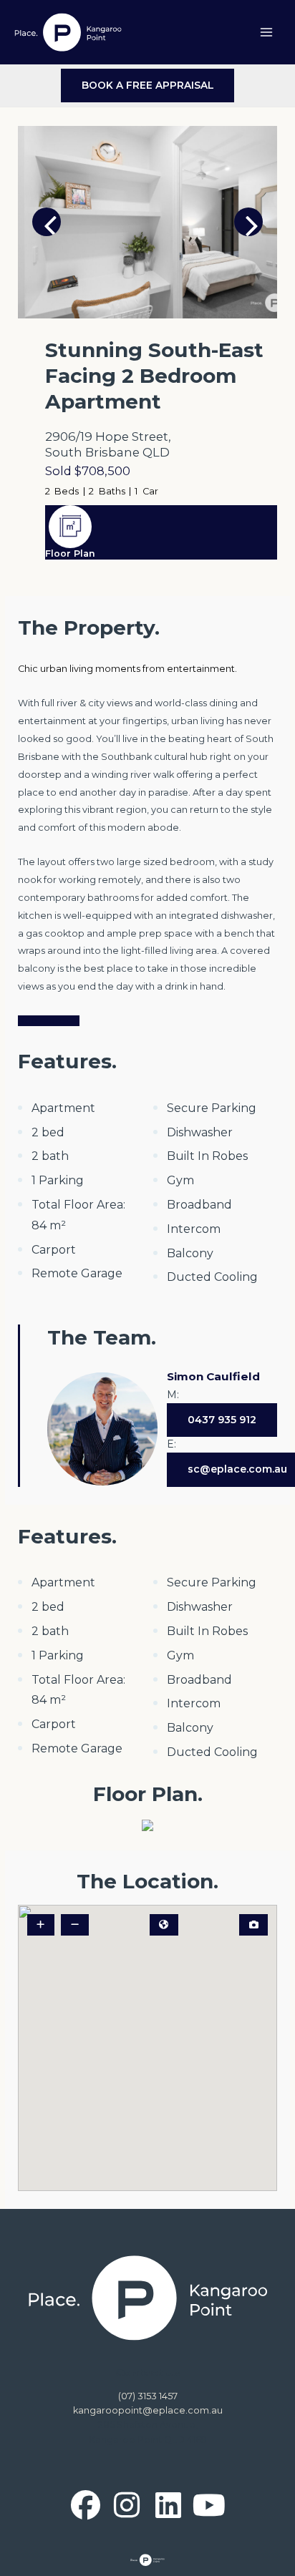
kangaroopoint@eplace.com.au (148, 2410)
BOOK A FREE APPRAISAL (148, 85)
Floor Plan (70, 553)
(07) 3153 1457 (148, 2396)
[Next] (248, 222)
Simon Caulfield (213, 1376)
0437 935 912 (222, 1420)
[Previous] (47, 222)
